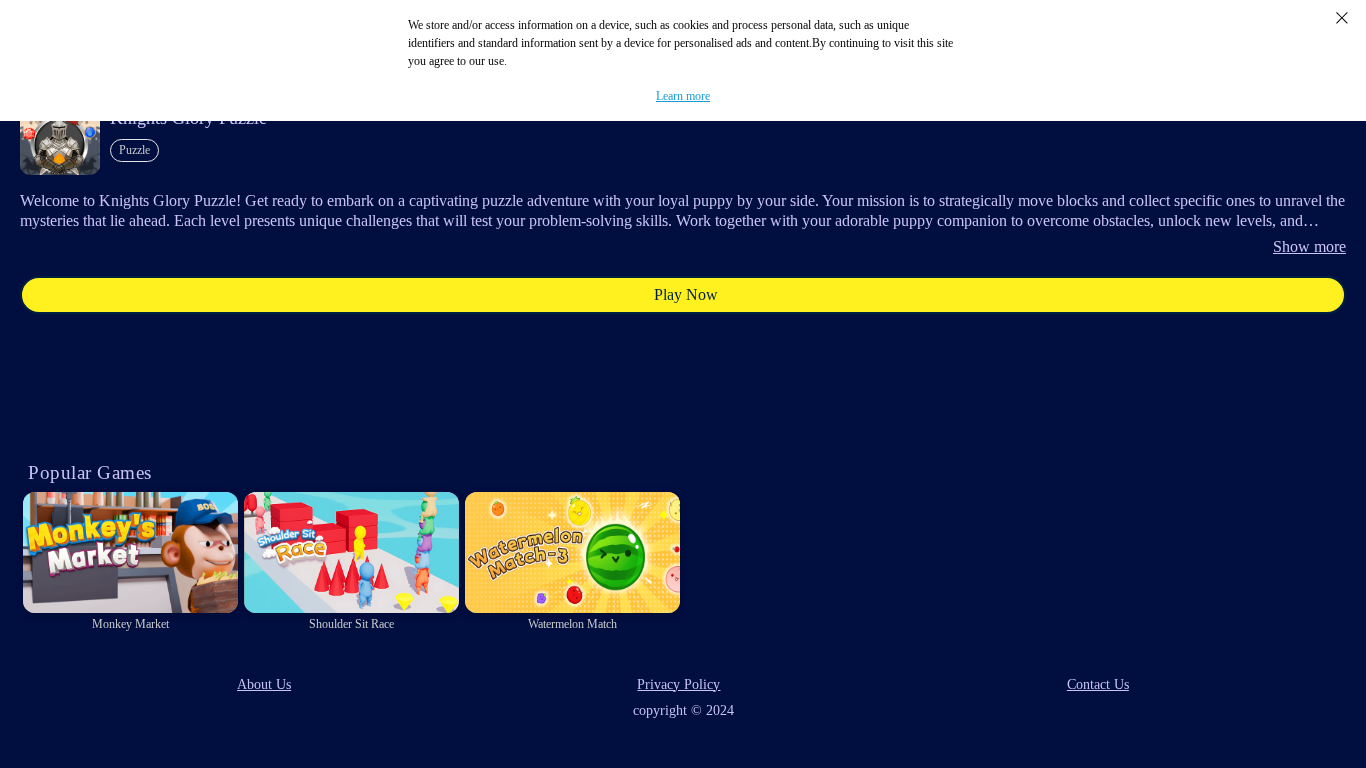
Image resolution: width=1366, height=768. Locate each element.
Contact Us (1098, 684)
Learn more (683, 96)
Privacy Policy (678, 684)
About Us (264, 684)
